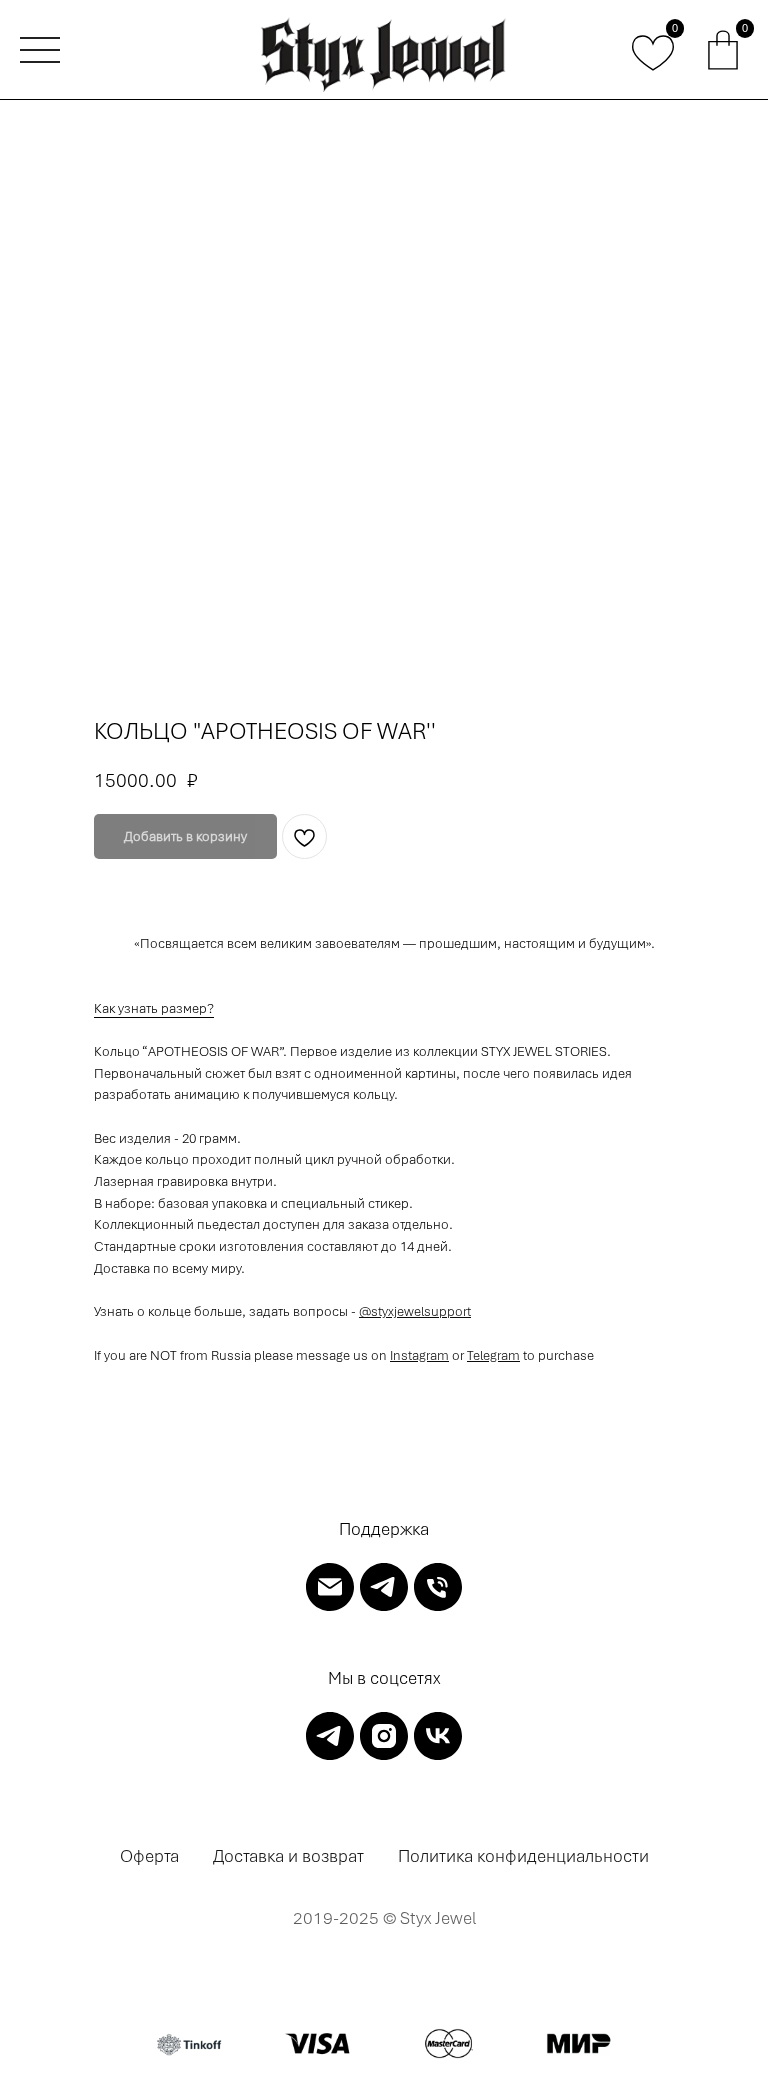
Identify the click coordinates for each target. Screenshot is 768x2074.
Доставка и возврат (288, 1856)
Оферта (149, 1856)
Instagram (419, 1355)
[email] (330, 1587)
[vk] (438, 1736)
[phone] (438, 1587)
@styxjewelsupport (415, 1311)
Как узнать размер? (154, 1008)
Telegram (493, 1355)
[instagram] (384, 1736)
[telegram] (384, 1587)
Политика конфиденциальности (523, 1856)
